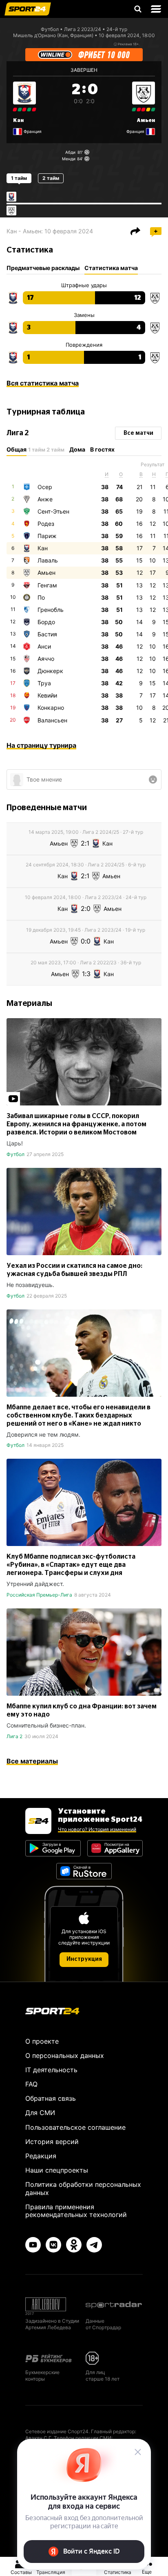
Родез (46, 524)
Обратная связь (51, 2098)
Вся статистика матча (43, 383)
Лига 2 (14, 1736)
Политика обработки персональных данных (83, 2188)
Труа (44, 683)
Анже (45, 499)
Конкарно (51, 708)
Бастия (47, 634)
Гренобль (51, 610)
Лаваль (48, 560)
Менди (69, 159)
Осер (45, 487)
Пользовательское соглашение (75, 2127)
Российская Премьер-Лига (39, 1595)
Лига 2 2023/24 (83, 29)
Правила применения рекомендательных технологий (76, 2211)
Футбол (50, 29)
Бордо (46, 622)
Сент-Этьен (53, 511)
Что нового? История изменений (97, 1829)
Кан (18, 120)
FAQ (31, 2084)
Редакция (41, 2156)
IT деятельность (51, 2070)
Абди (70, 152)
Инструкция (84, 1959)
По (41, 597)
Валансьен (52, 720)
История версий (52, 2142)
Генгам (47, 585)
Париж (47, 536)
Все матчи (138, 433)
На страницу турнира (41, 745)
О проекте (42, 2041)
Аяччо (46, 659)
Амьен (146, 120)
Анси (44, 646)
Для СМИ (40, 2113)
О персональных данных (65, 2055)
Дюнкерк (50, 671)
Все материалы (32, 1761)
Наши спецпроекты (57, 2170)
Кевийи (47, 695)
